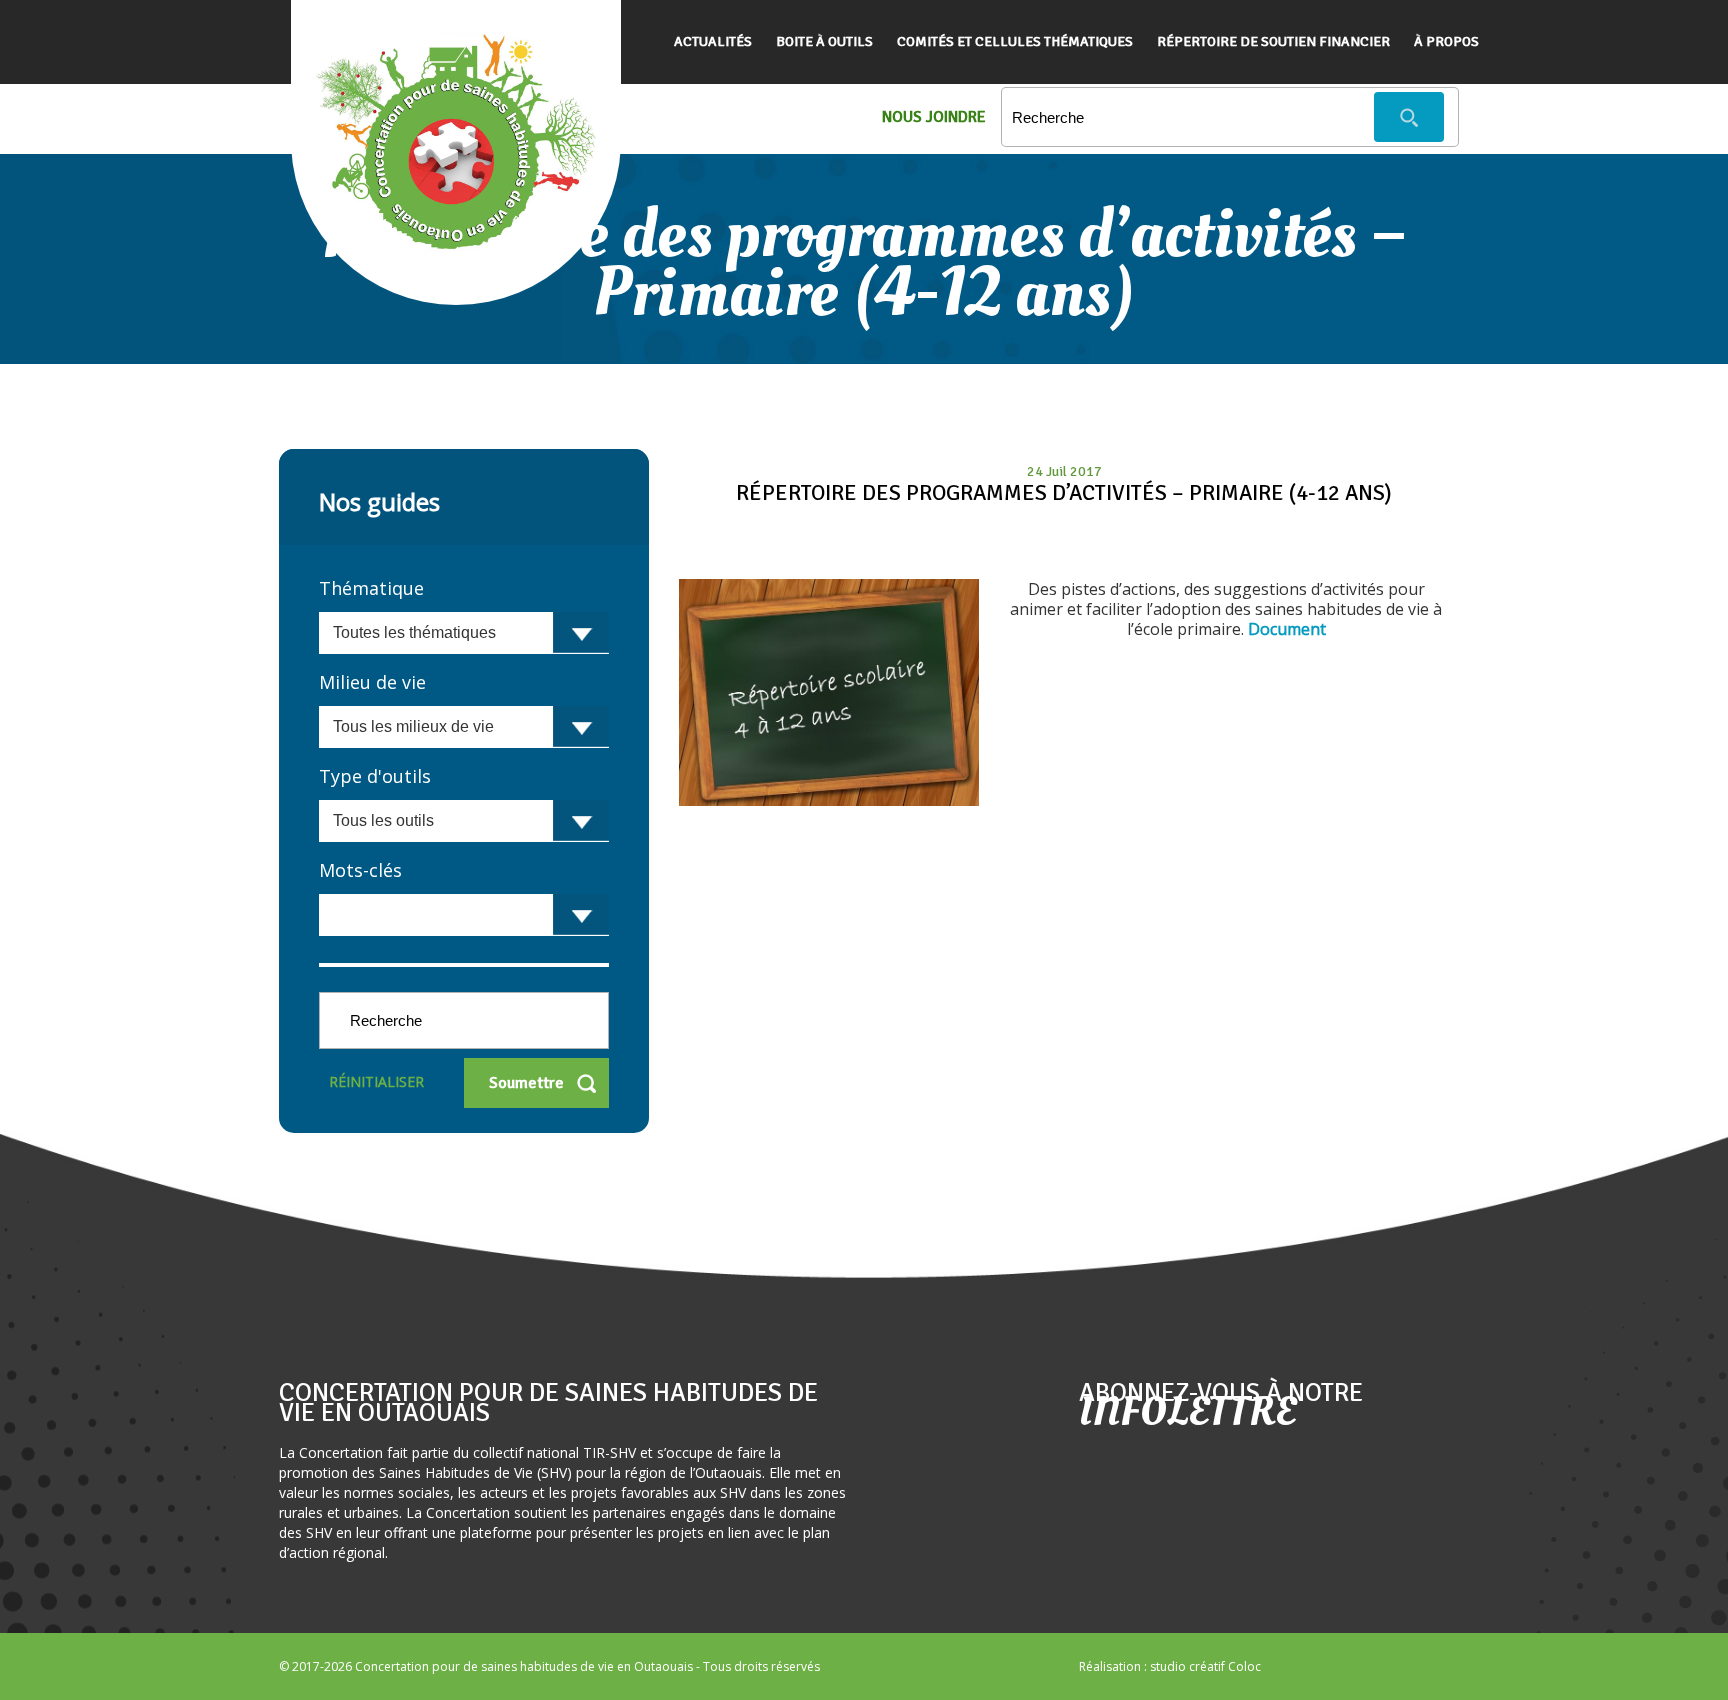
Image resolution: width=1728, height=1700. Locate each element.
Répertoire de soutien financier (1273, 41)
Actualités (713, 41)
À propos (1446, 41)
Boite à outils (824, 41)
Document (1287, 629)
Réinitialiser (376, 1081)
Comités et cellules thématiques (1015, 41)
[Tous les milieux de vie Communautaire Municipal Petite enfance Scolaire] (464, 727)
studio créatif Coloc (1205, 1666)
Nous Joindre (934, 117)
